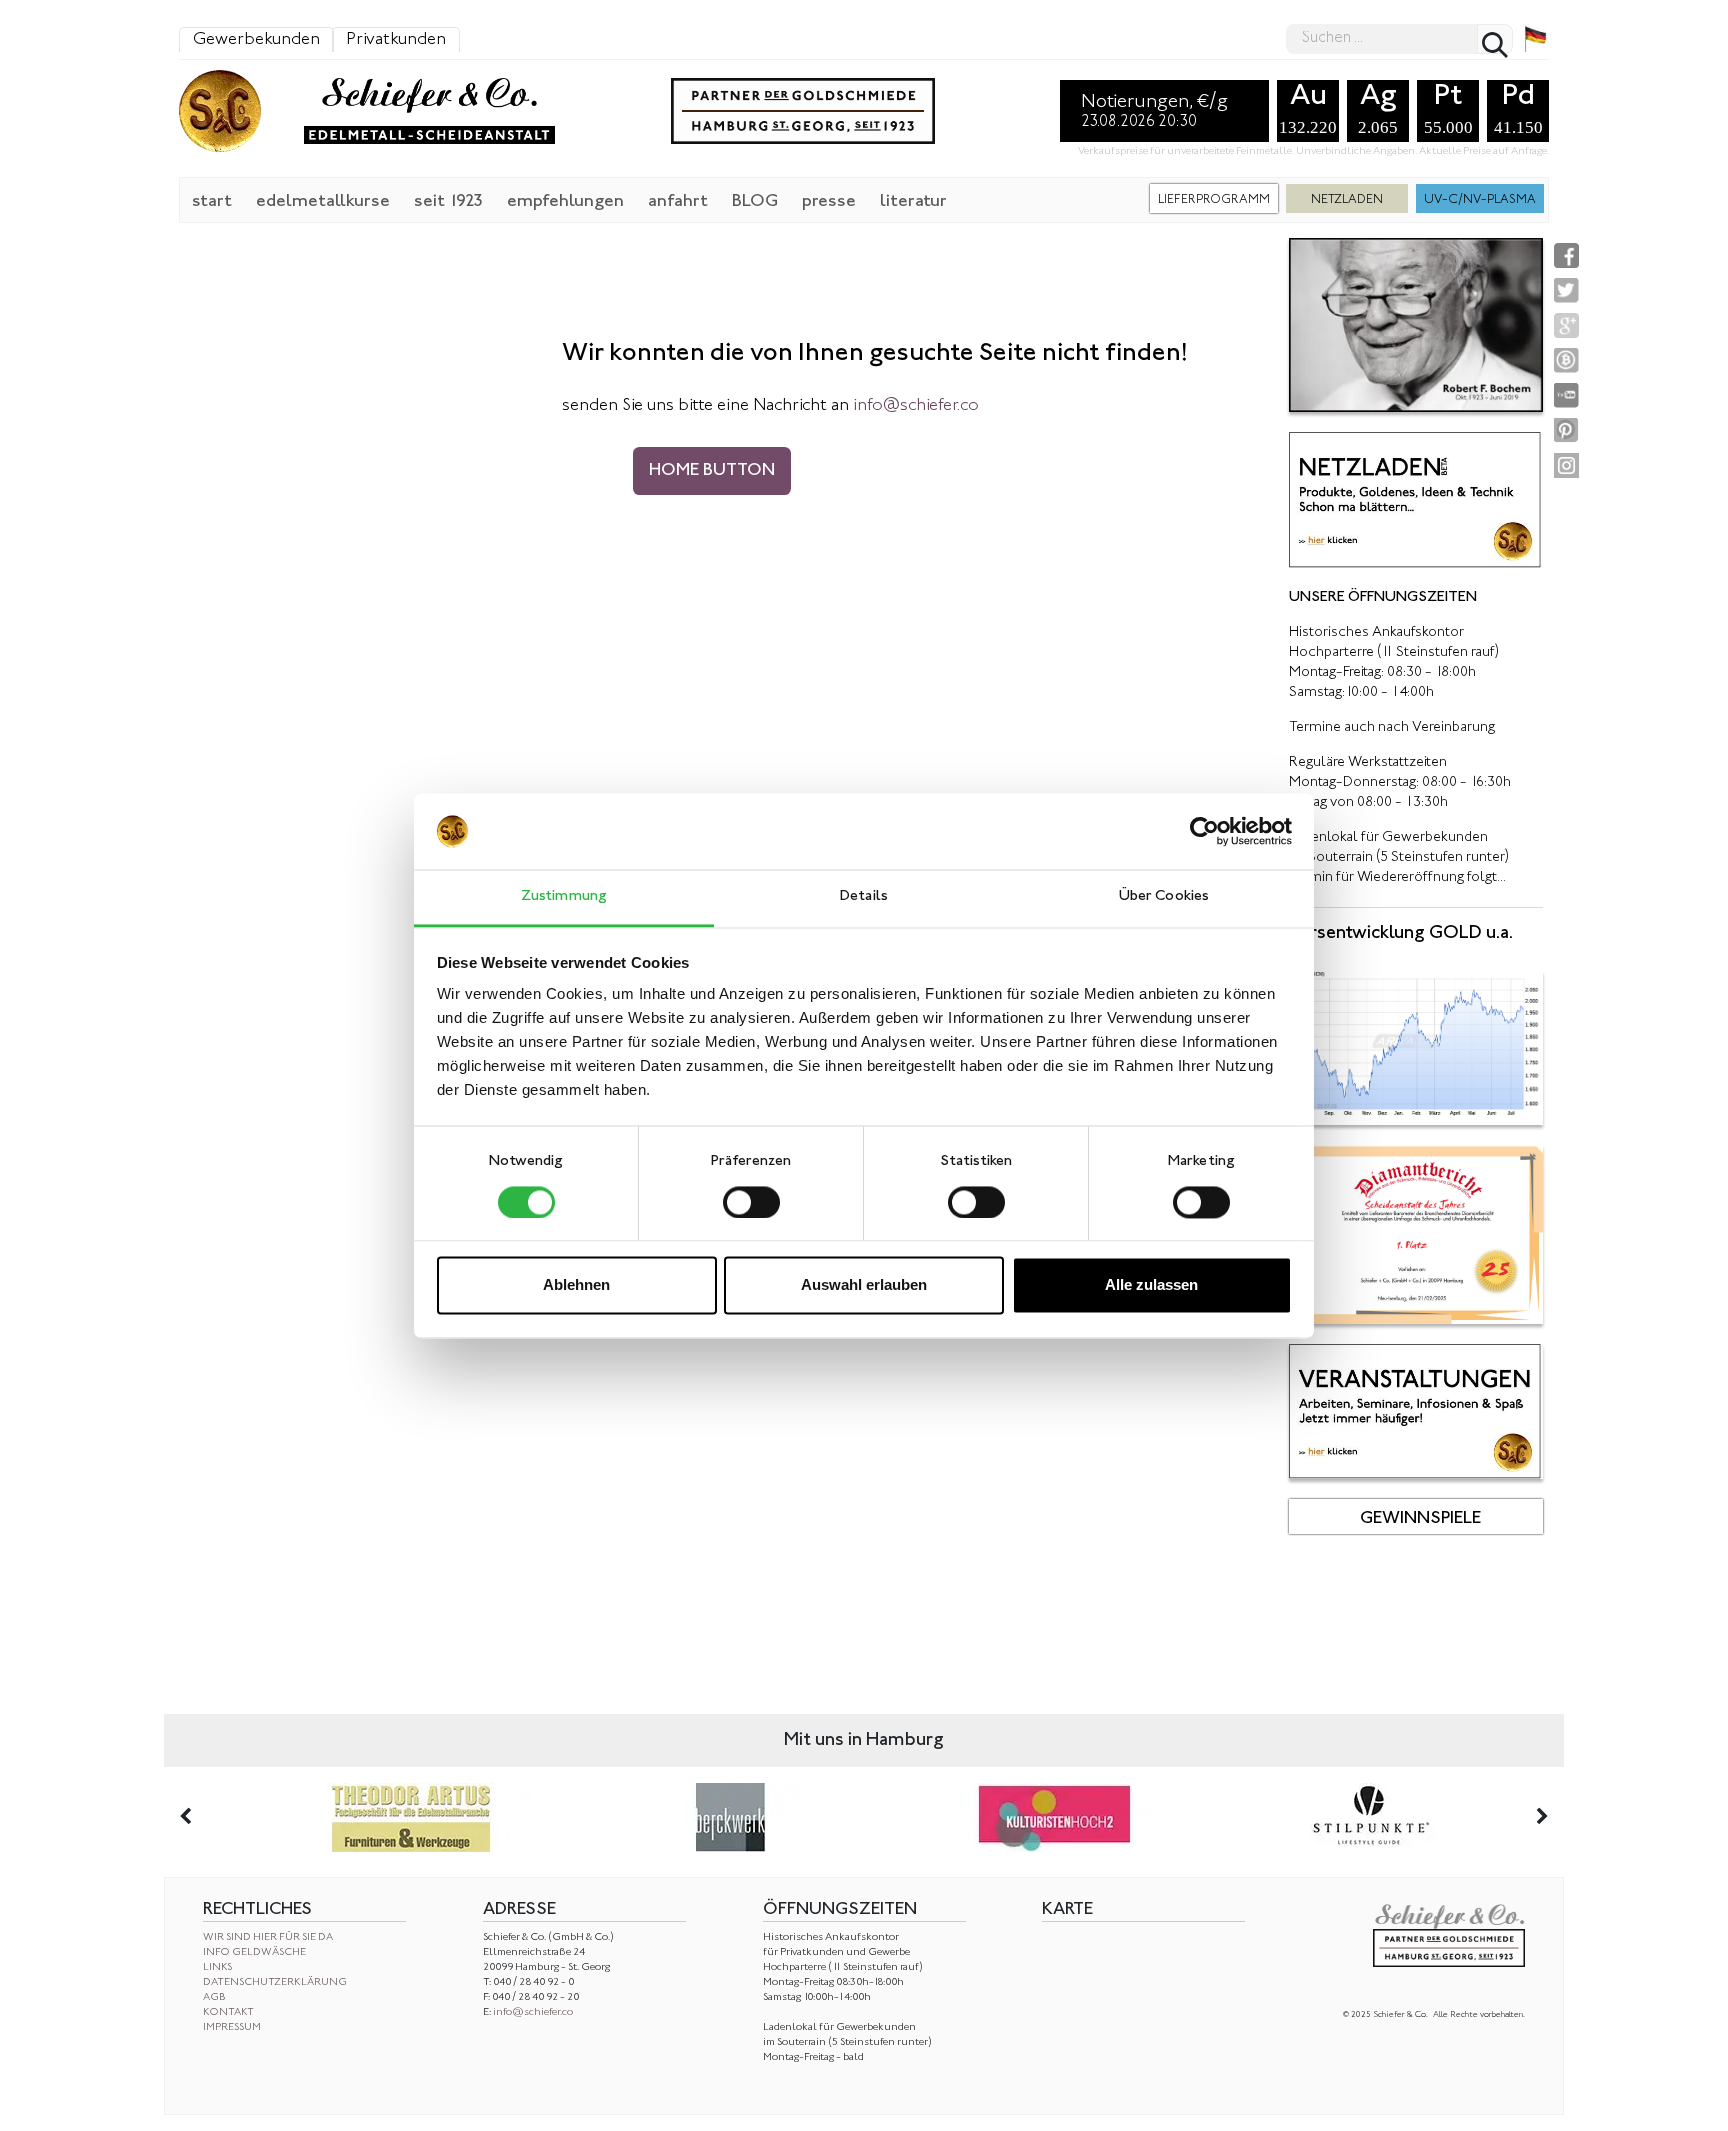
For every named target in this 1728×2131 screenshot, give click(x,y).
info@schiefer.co (533, 2012)
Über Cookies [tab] (1164, 897)
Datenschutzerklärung (275, 1982)
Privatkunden (396, 40)
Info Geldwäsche (254, 1952)
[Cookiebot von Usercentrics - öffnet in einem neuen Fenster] (1204, 831)
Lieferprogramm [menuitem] (1214, 200)
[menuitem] (212, 200)
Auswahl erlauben (864, 1285)
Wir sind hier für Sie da (268, 1937)
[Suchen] (1495, 39)
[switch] (751, 1202)
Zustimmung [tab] (564, 897)
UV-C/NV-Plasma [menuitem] (1480, 200)
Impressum (232, 2027)
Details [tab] (864, 897)
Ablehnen (576, 1285)
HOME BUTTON (712, 471)
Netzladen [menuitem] (1347, 200)
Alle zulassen (1151, 1285)
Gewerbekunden (256, 40)
